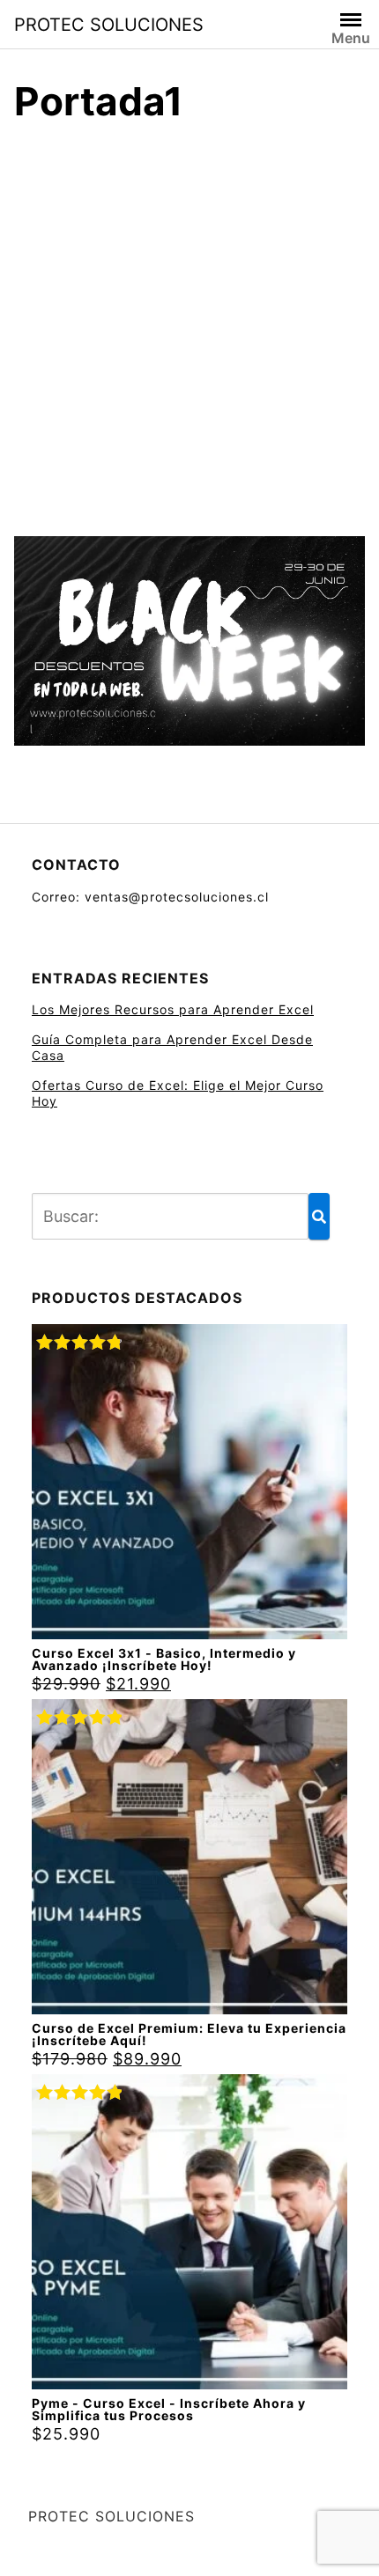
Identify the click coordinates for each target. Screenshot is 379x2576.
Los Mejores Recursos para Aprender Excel (173, 1009)
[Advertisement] (189, 324)
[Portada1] (189, 647)
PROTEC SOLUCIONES (109, 25)
